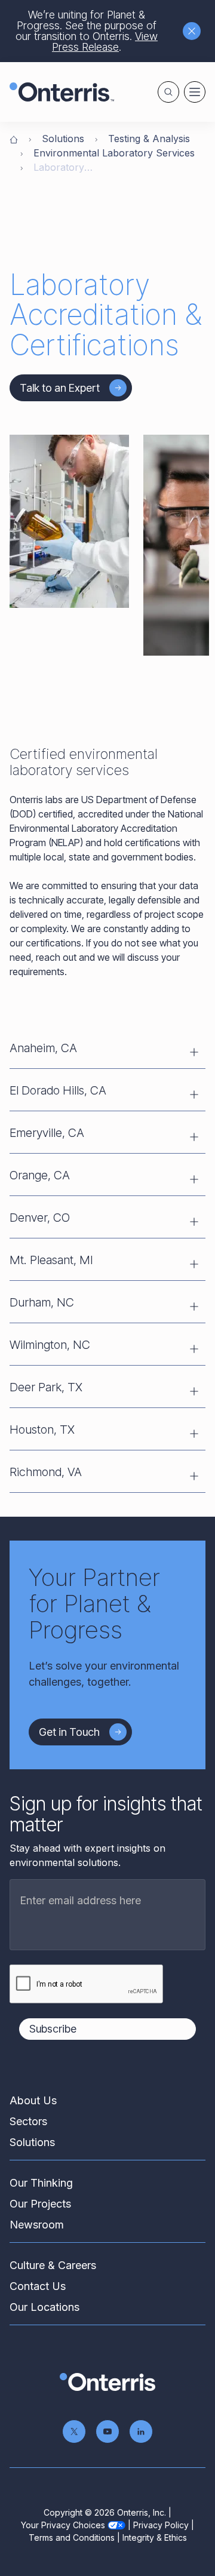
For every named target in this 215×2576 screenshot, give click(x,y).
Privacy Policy (161, 2525)
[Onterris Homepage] (14, 139)
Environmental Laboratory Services (114, 153)
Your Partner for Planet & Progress (94, 1604)
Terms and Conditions (72, 2537)
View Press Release (105, 42)
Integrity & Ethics (155, 2537)
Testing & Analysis (149, 139)
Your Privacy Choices (63, 2525)
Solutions (63, 139)
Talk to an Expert (60, 388)
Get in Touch (69, 1732)
